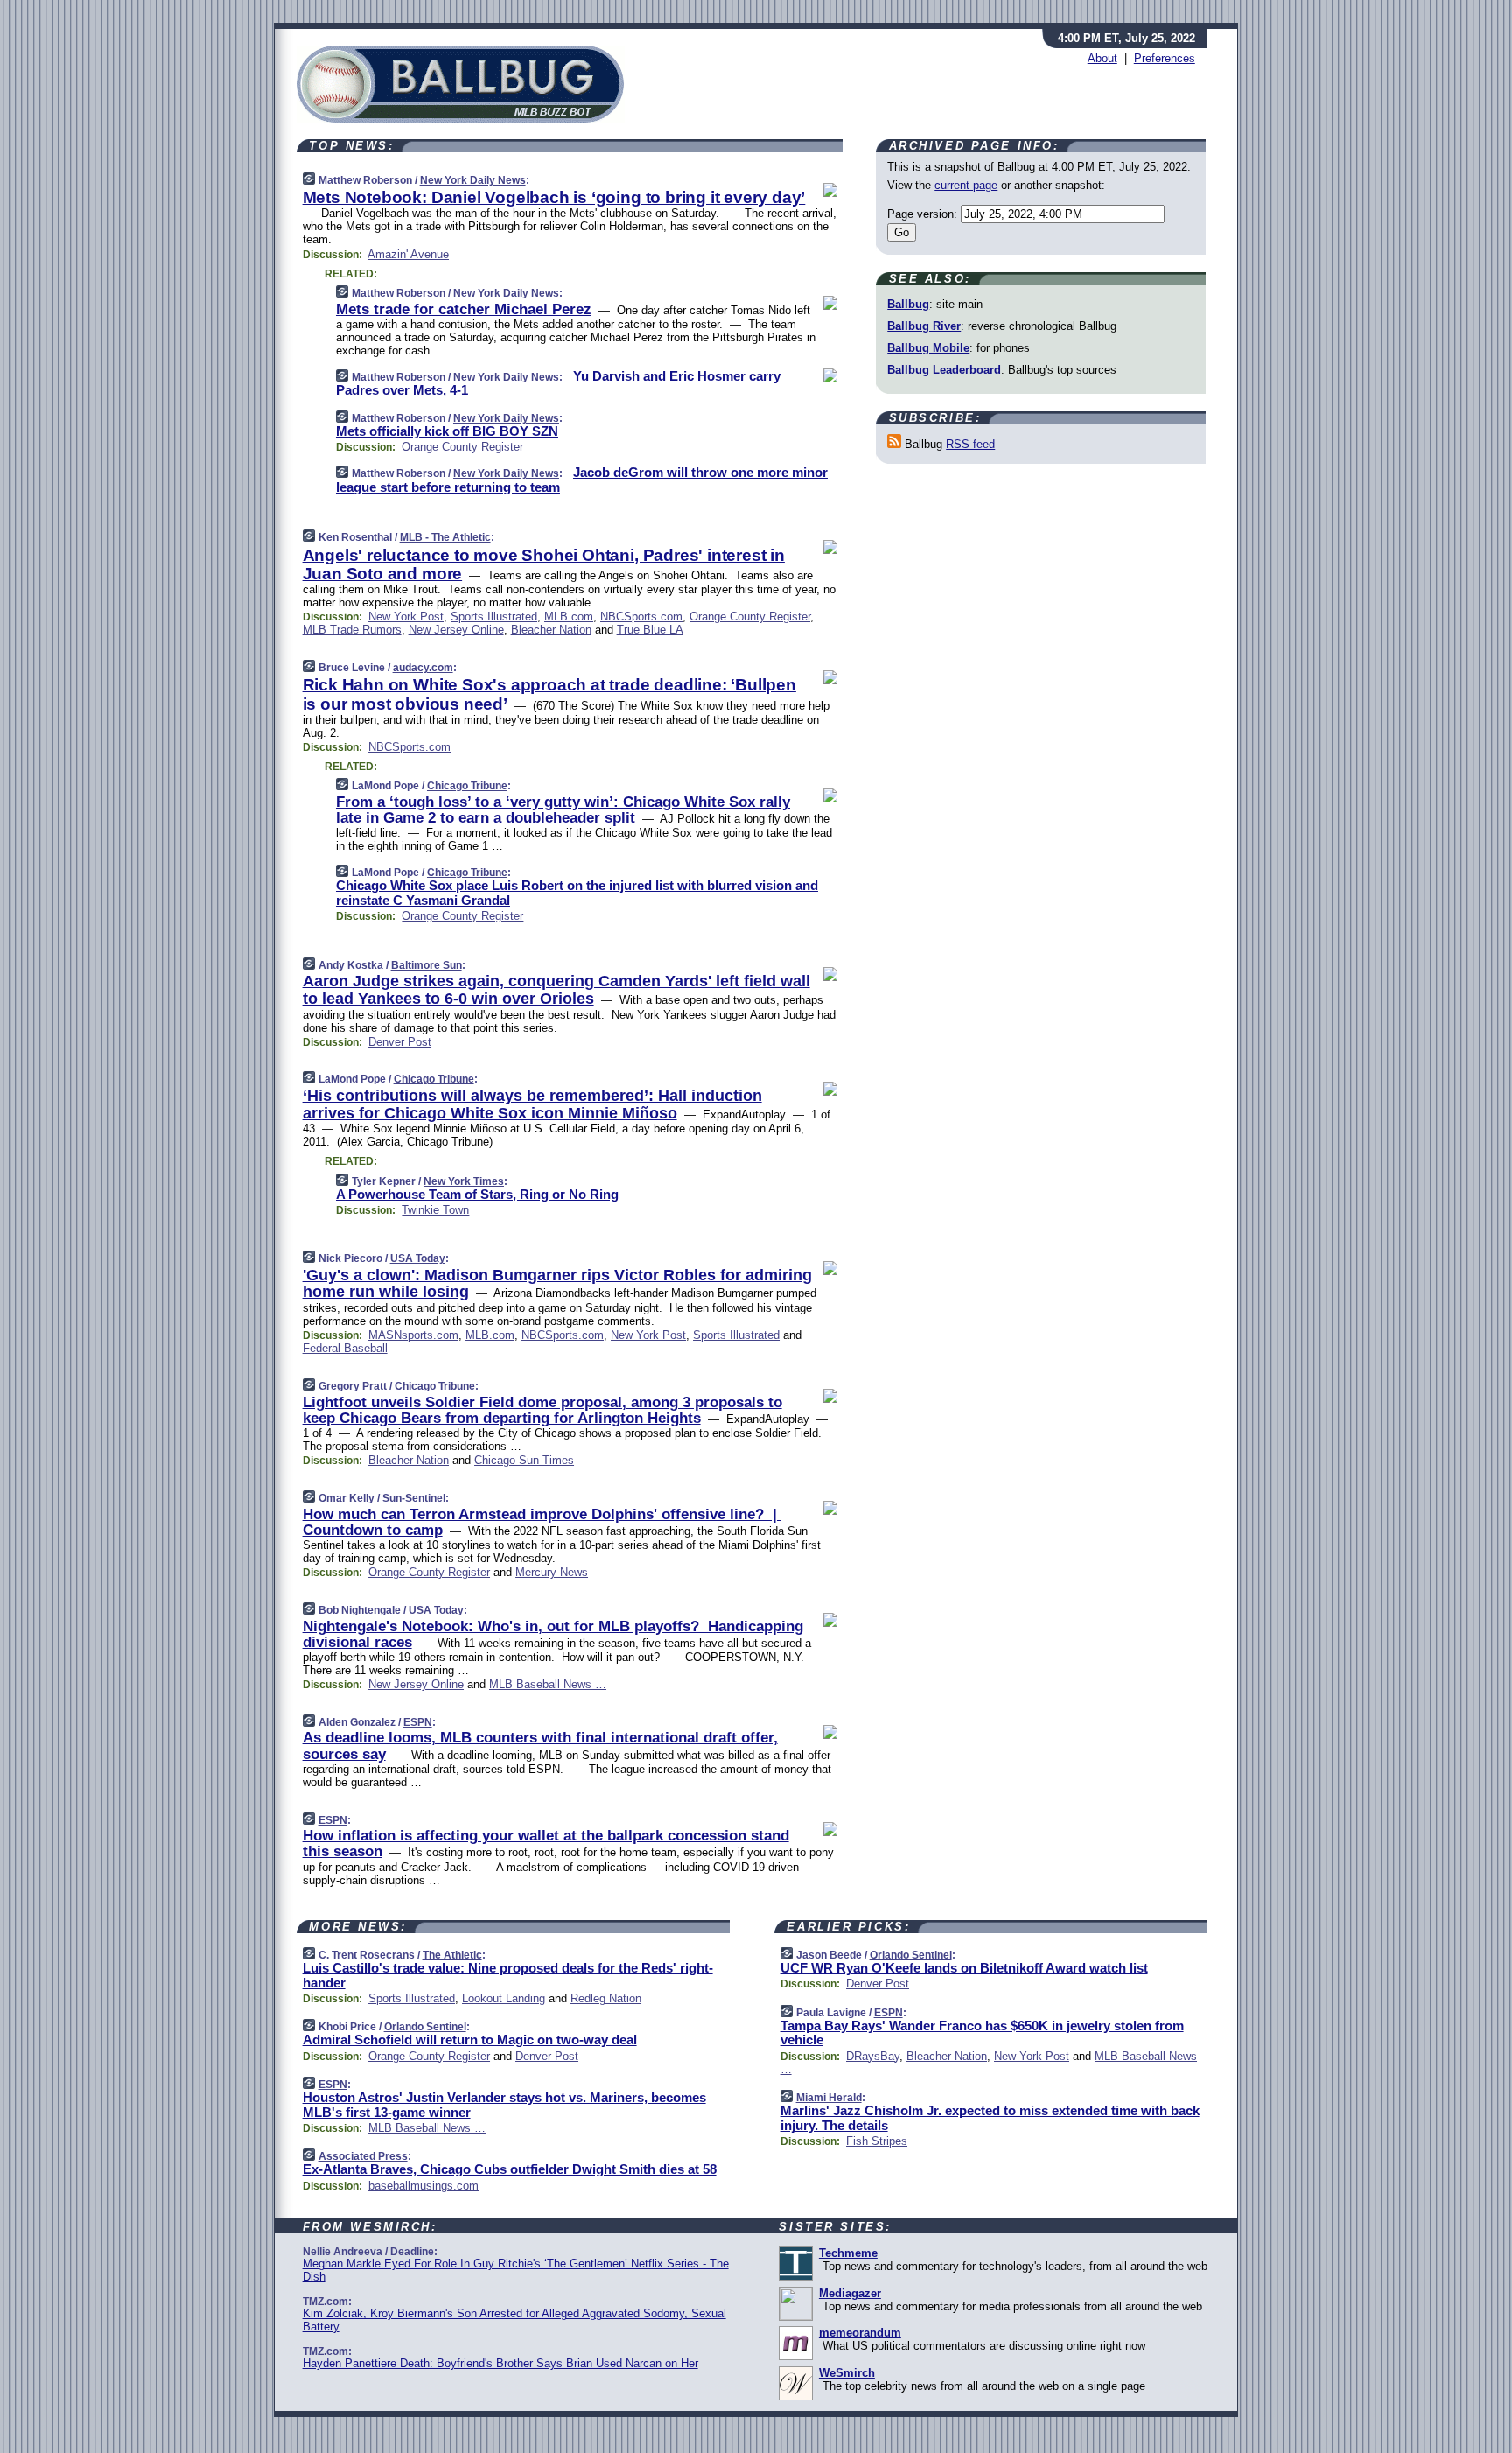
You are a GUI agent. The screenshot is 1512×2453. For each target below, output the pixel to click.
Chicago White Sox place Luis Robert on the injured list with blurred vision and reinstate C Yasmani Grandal (577, 893)
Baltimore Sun (427, 965)
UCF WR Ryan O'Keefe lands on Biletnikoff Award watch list (964, 1968)
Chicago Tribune (467, 786)
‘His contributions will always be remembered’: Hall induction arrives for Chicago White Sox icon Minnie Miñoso (532, 1104)
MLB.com (569, 617)
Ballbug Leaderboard (944, 370)
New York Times (464, 1181)
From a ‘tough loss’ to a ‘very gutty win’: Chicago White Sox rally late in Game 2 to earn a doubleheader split (563, 810)
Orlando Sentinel (425, 2027)
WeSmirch (847, 2373)
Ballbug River (924, 326)
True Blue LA (650, 630)
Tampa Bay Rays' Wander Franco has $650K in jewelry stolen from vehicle (982, 2033)
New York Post (406, 617)
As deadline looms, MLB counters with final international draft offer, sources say (540, 1745)
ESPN (418, 1722)
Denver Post (400, 1042)
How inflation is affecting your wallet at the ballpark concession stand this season (546, 1843)
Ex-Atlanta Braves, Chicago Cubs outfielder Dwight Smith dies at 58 (510, 2169)
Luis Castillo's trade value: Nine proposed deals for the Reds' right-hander (508, 1975)
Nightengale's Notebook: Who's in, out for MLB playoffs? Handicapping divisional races (553, 1634)
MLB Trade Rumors (352, 630)
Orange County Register (462, 447)
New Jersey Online (456, 630)
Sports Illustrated (494, 617)
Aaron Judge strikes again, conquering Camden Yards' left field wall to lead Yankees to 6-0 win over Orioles (556, 990)
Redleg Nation (606, 1998)
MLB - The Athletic (445, 537)
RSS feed (970, 444)
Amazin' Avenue (408, 254)
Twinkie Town (435, 1210)
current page (966, 185)
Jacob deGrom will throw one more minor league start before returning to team (582, 480)
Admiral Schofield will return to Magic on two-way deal (470, 2039)
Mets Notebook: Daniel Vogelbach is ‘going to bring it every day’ (554, 197)
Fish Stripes (877, 2141)
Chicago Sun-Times (524, 1460)
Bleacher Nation (551, 630)
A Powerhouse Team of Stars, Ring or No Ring (477, 1194)
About (1102, 58)
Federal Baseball (345, 1348)
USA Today (418, 1258)
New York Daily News (473, 180)
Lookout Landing (504, 1998)
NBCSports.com (641, 617)
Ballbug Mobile (928, 348)
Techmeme (848, 2253)
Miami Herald (829, 2098)
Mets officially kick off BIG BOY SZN (447, 431)
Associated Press (363, 2156)
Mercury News (552, 1572)
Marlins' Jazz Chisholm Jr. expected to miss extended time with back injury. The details (990, 2118)
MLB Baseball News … (548, 1684)
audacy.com (423, 668)
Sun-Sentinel (414, 1498)
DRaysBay (873, 2056)
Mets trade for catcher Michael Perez (464, 309)
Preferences (1165, 58)
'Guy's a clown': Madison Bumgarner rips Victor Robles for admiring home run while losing (557, 1284)
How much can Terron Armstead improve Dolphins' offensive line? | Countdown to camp (542, 1522)
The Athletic (452, 1955)
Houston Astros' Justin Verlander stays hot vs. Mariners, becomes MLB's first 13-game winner (504, 2105)
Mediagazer (850, 2293)
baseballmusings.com (423, 2186)
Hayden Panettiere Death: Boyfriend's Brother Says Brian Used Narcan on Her (500, 2363)
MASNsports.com (413, 1335)
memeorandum (860, 2333)
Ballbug (908, 304)
